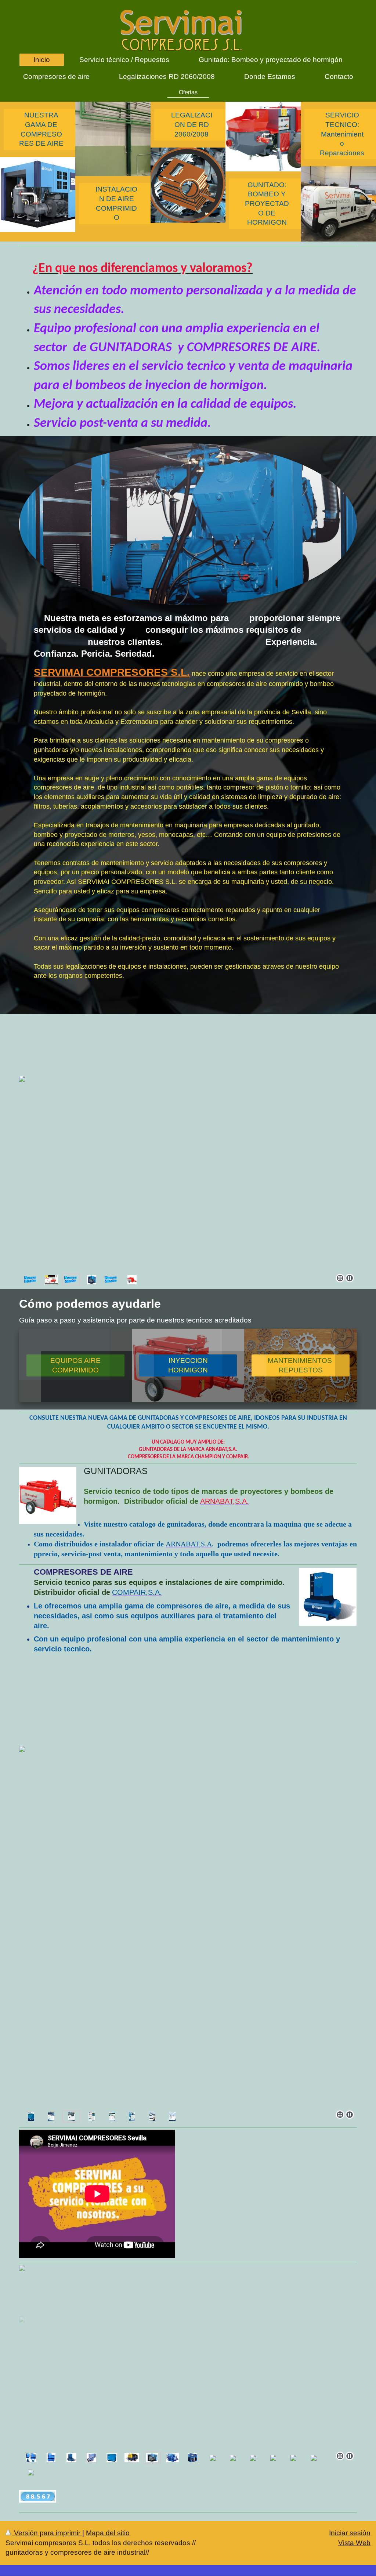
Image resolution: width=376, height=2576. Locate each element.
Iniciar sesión (350, 2533)
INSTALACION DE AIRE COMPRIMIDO (116, 203)
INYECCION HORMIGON (188, 1365)
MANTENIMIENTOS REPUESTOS (301, 1365)
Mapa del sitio (108, 2533)
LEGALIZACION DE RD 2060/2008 (192, 124)
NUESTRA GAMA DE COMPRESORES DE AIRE (41, 129)
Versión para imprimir (47, 2533)
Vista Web (354, 2543)
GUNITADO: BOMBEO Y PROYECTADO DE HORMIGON (267, 204)
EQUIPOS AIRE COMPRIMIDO (75, 1365)
